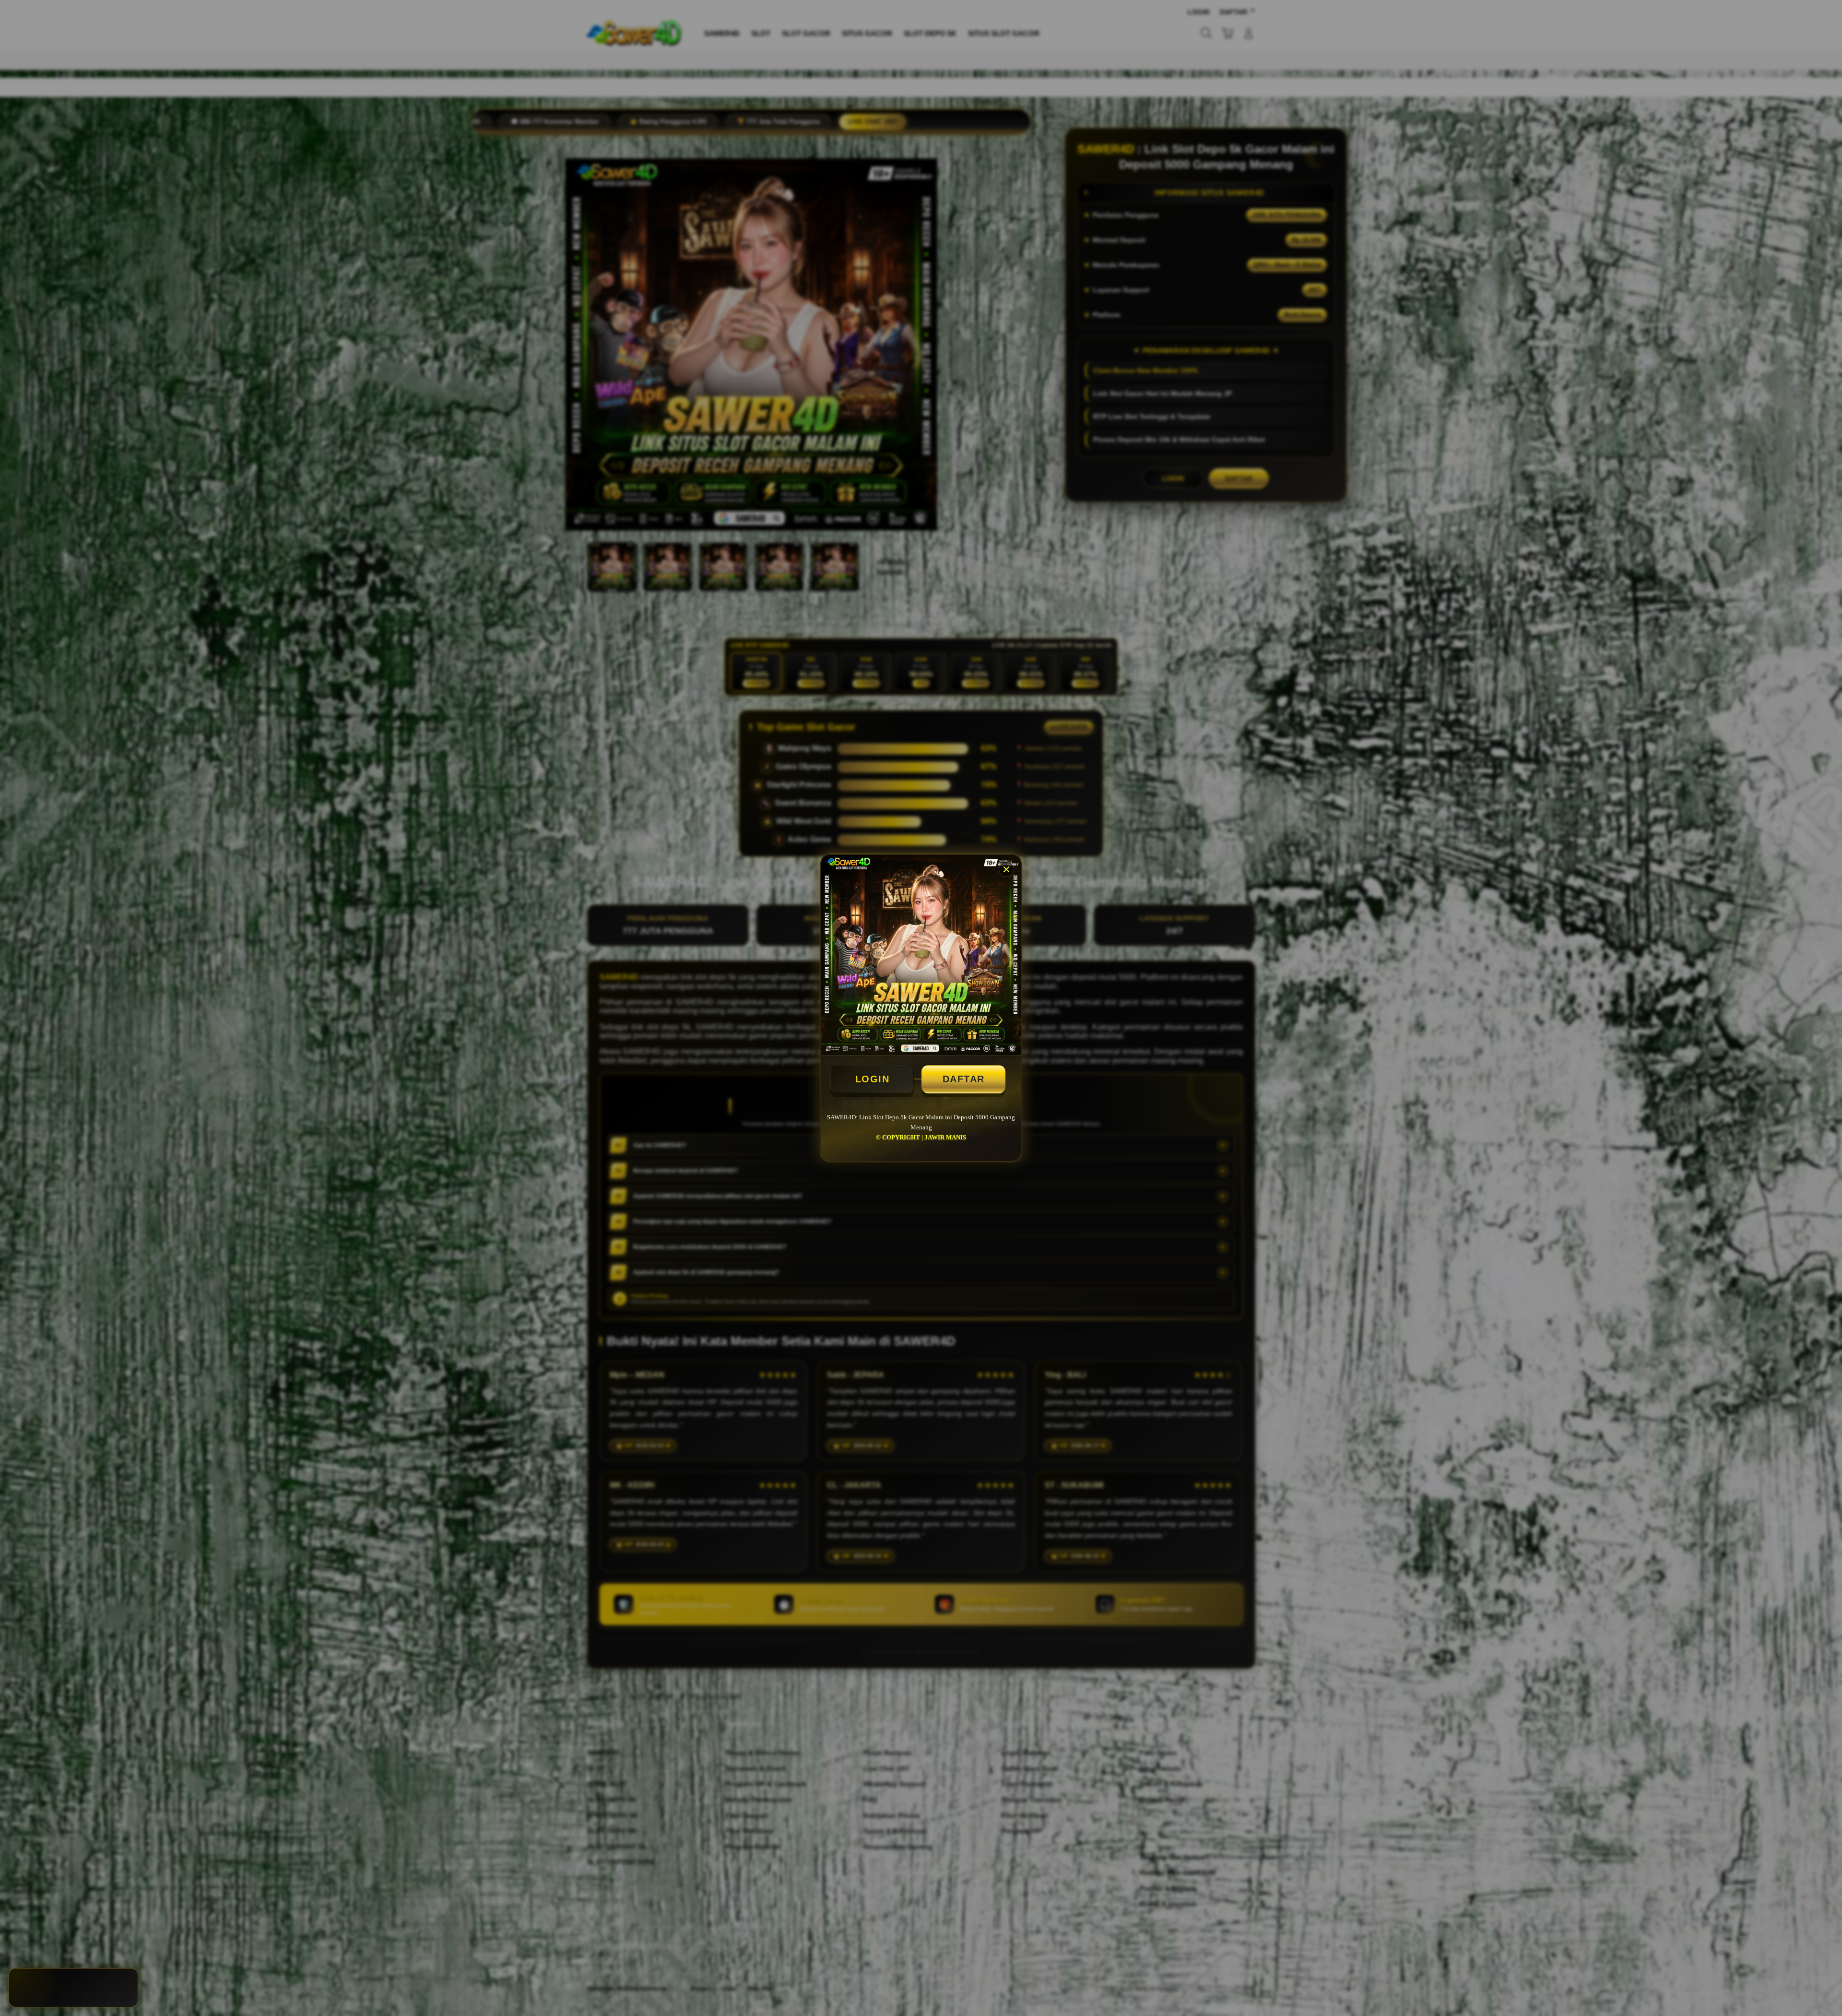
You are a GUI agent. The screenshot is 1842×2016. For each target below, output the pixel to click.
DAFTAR (964, 1079)
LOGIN (873, 1079)
